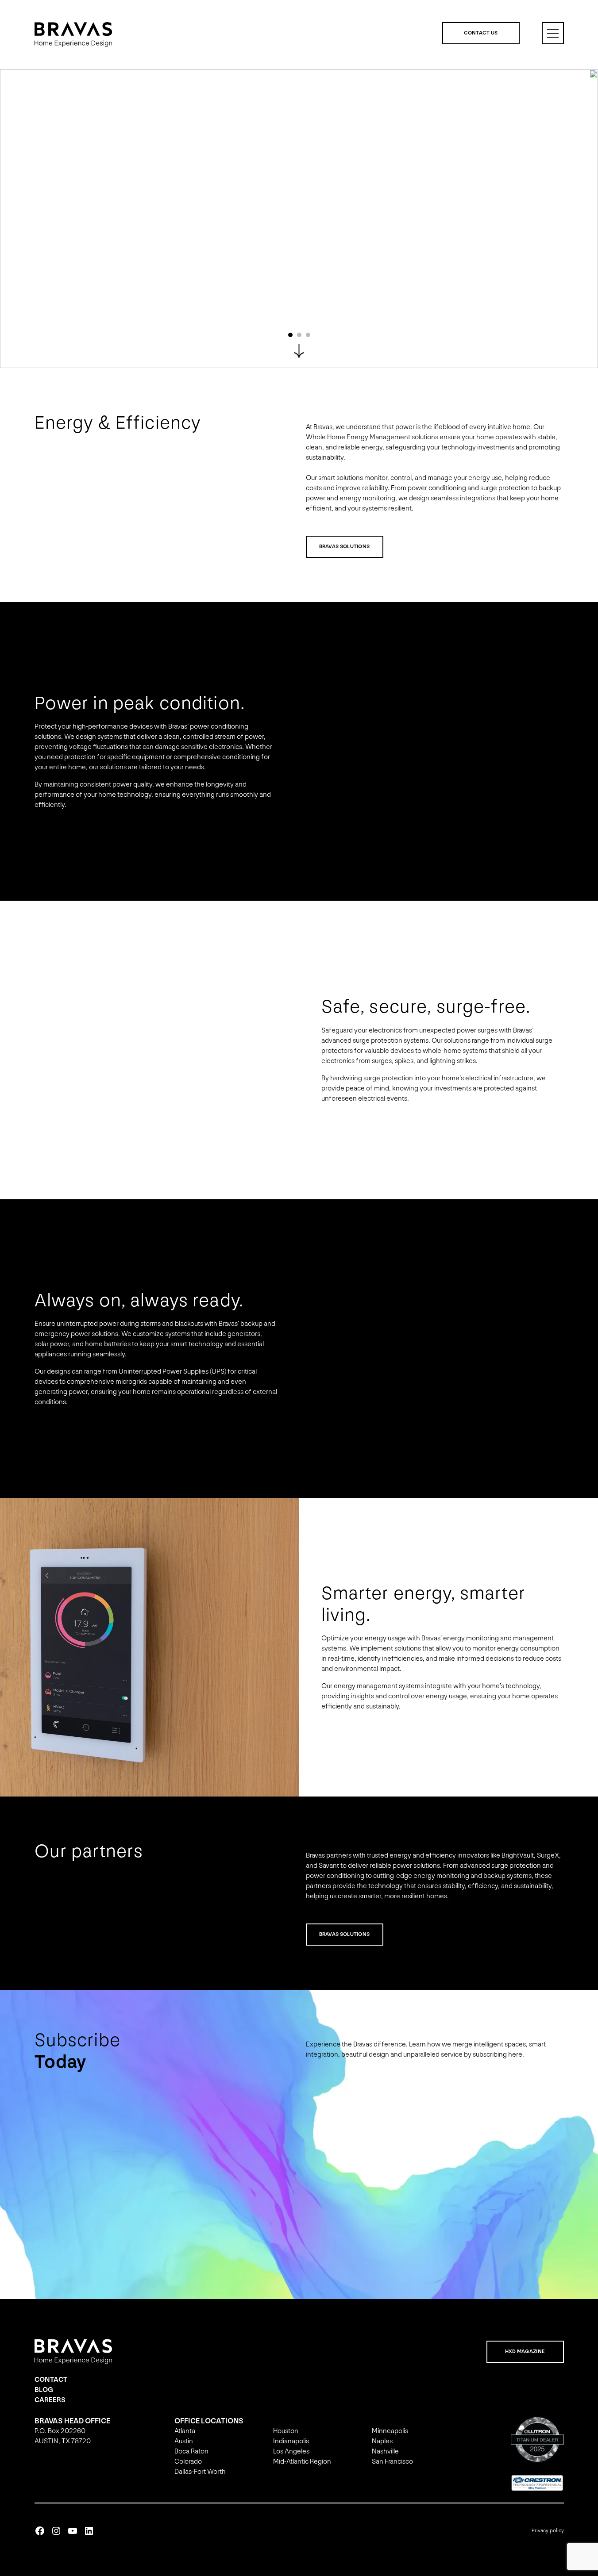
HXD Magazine (525, 2351)
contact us (481, 33)
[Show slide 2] (299, 335)
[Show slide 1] (290, 335)
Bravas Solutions (345, 547)
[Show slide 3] (308, 335)
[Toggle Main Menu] (553, 33)
